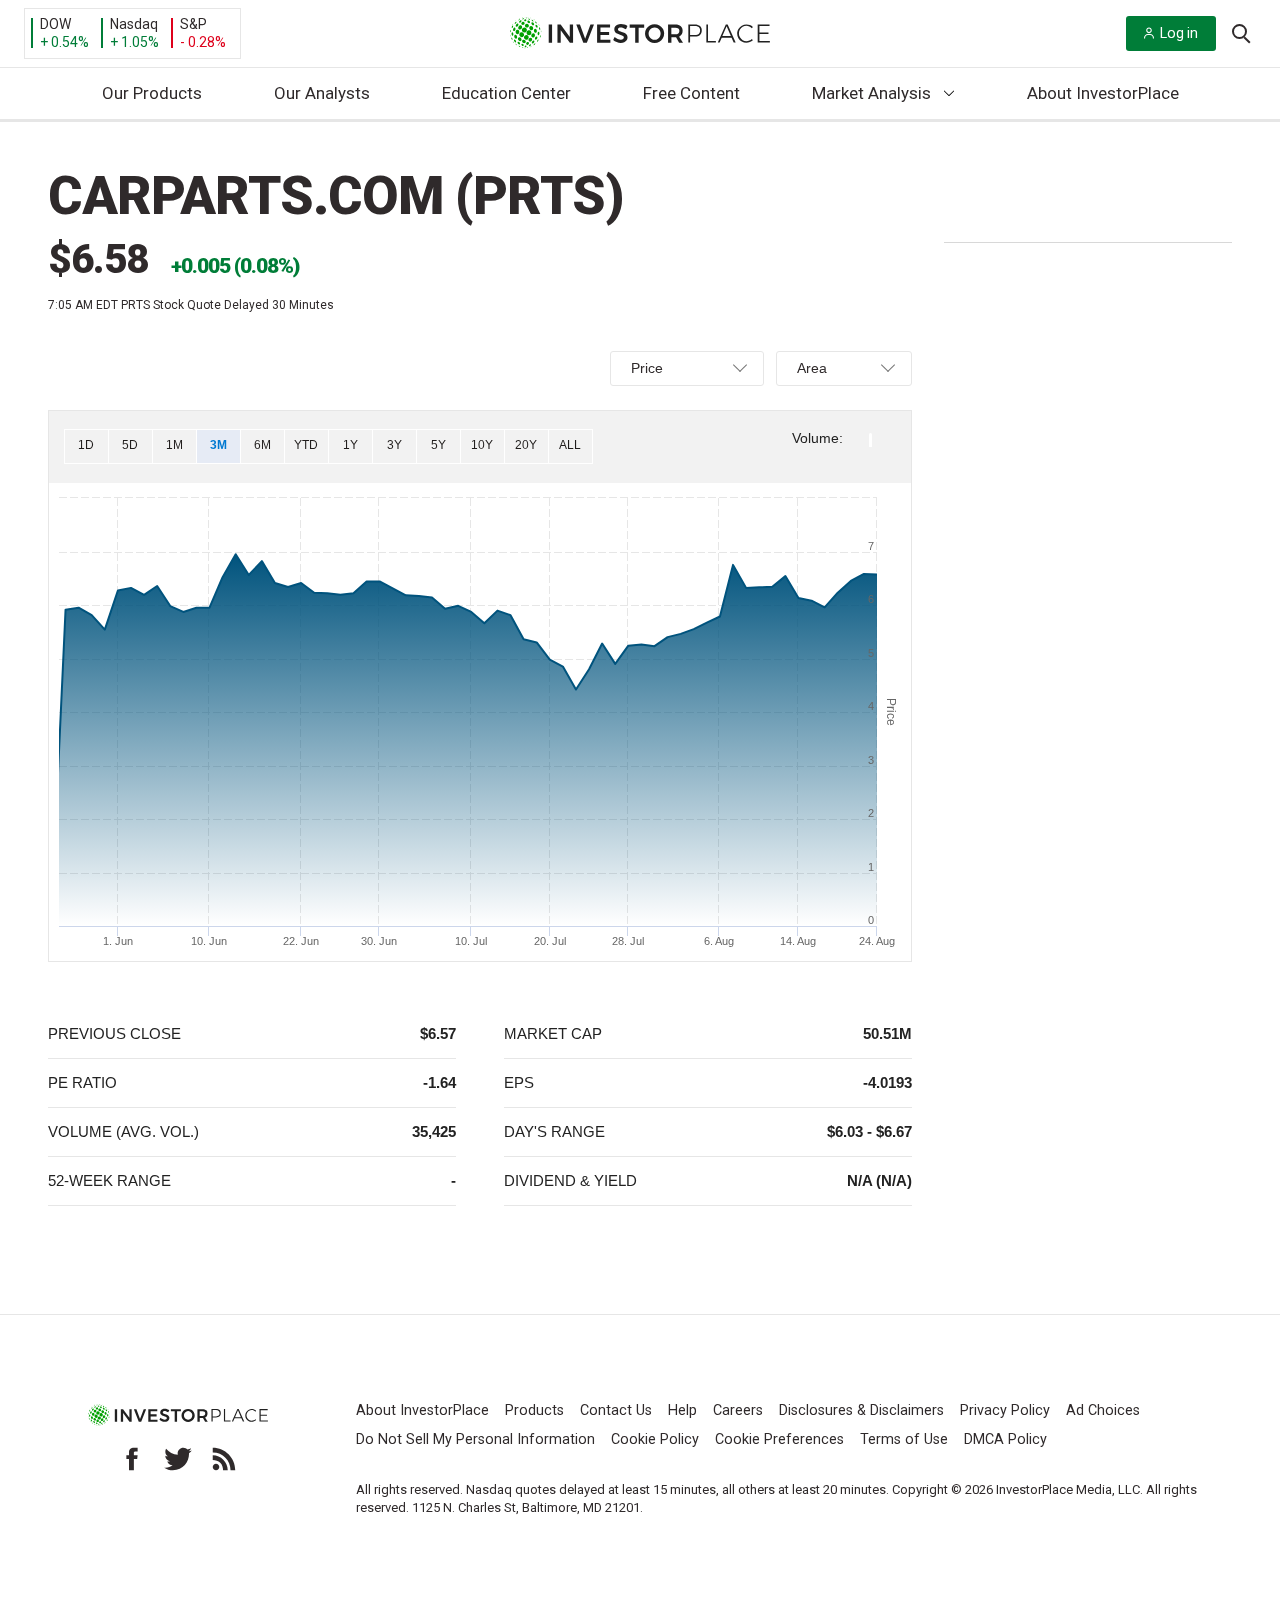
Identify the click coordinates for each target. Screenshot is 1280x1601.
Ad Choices (1103, 1410)
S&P (193, 24)
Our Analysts (322, 93)
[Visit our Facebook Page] (132, 1459)
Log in (1179, 33)
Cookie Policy (655, 1439)
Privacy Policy (1005, 1410)
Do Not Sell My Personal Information (475, 1439)
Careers (738, 1410)
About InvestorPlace (1103, 93)
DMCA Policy (1005, 1439)
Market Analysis (871, 93)
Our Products (152, 93)
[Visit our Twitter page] (178, 1459)
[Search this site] (1241, 32)
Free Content (691, 93)
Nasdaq (134, 24)
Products (534, 1410)
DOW (55, 24)
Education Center (506, 93)
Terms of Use (904, 1439)
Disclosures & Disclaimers (861, 1410)
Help (682, 1410)
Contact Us (616, 1410)
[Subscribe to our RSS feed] (224, 1459)
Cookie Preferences (779, 1439)
